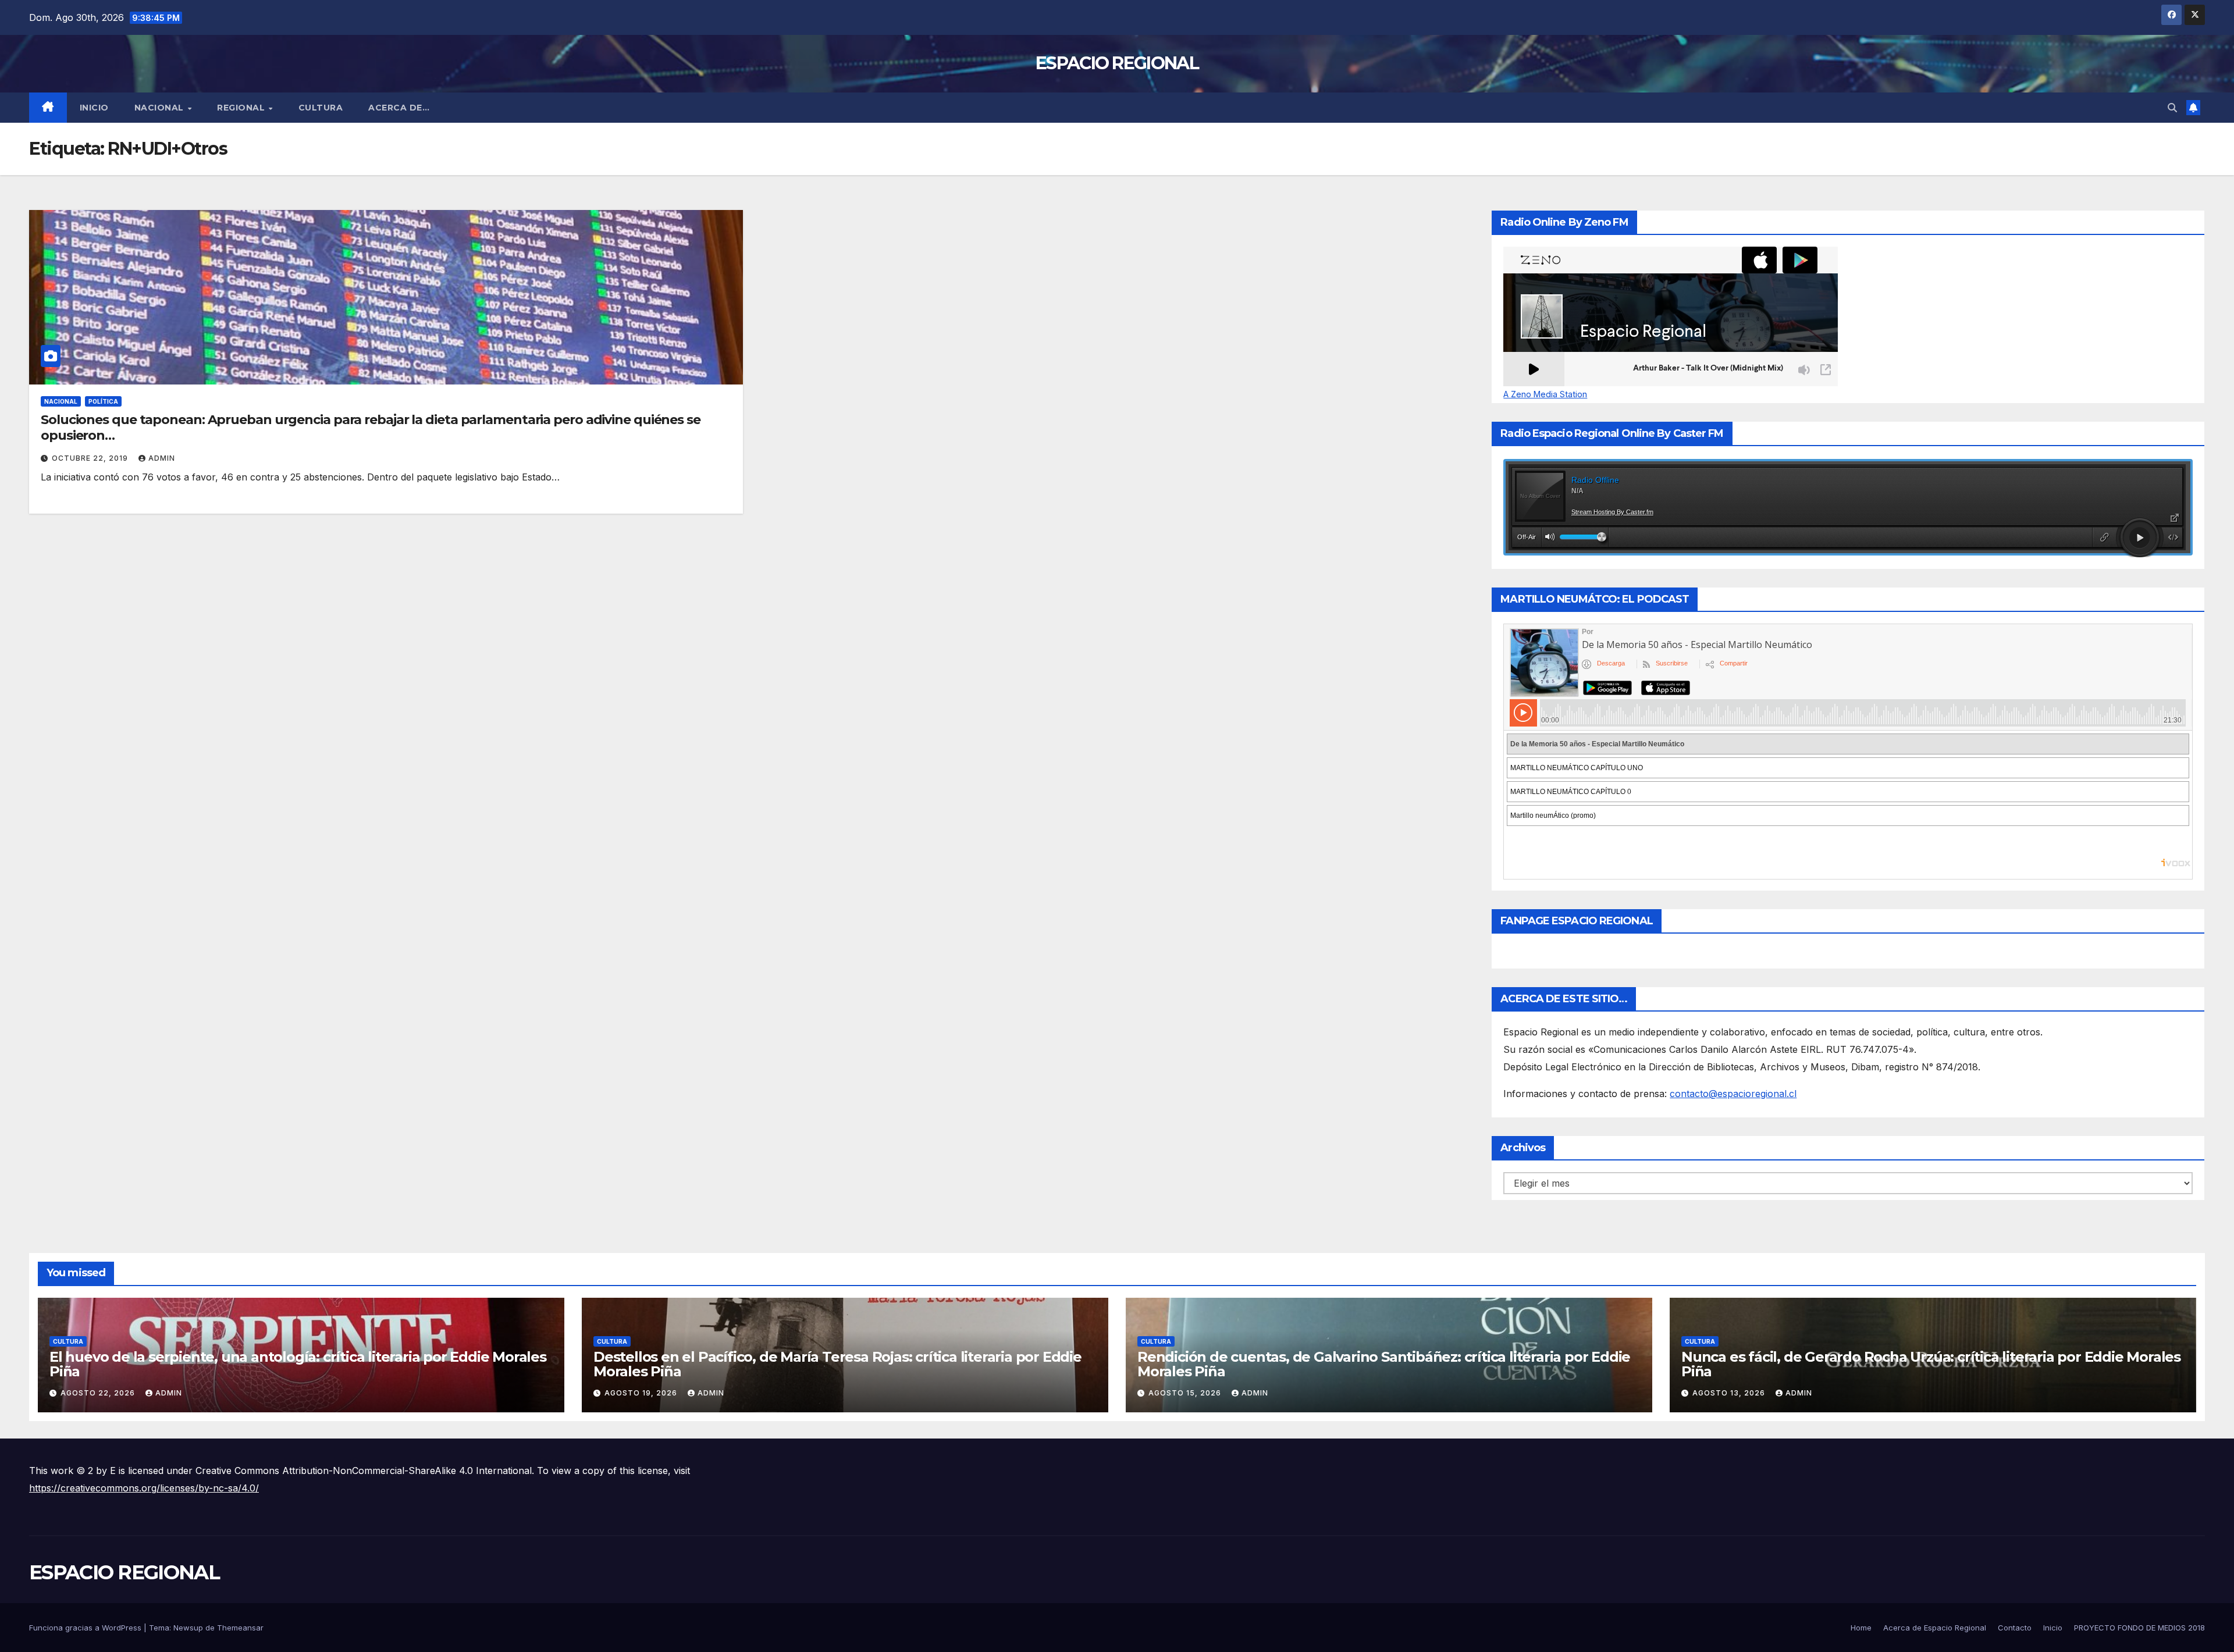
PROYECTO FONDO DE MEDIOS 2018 (2139, 1628)
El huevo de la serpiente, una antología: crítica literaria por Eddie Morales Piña (298, 1364)
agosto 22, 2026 (99, 1393)
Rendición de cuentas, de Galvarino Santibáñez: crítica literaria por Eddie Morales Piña (1384, 1364)
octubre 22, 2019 (91, 458)
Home (1861, 1628)
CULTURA (321, 108)
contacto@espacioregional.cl (1733, 1094)
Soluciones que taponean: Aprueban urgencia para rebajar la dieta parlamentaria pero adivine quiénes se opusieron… (371, 427)
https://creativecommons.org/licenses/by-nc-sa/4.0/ (144, 1488)
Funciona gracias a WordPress (86, 1628)
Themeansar (240, 1628)
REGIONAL (242, 108)
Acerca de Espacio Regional (1935, 1628)
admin (162, 458)
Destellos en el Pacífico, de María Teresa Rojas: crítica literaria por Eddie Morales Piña (837, 1364)
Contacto (2015, 1628)
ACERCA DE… (399, 108)
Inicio (94, 108)
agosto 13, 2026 (1730, 1393)
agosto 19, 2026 (642, 1393)
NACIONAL (161, 108)
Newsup (188, 1628)
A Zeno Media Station (1545, 394)
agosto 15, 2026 (1186, 1393)
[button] (2172, 108)
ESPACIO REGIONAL (1117, 63)
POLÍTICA (103, 401)
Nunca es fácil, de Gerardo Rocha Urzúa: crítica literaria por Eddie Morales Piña (1931, 1364)
